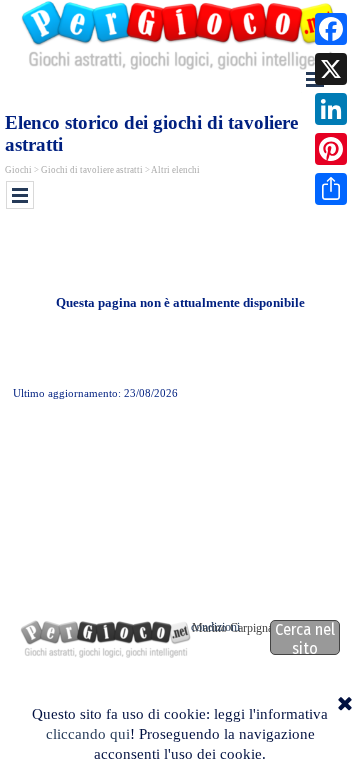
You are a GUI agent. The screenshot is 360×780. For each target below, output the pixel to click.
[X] (331, 69)
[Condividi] (331, 189)
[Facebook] (331, 29)
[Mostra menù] (20, 195)
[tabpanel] (180, 303)
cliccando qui (88, 734)
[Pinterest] (331, 149)
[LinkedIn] (331, 109)
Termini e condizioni (192, 627)
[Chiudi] (345, 705)
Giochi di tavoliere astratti (92, 170)
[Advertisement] (182, 248)
